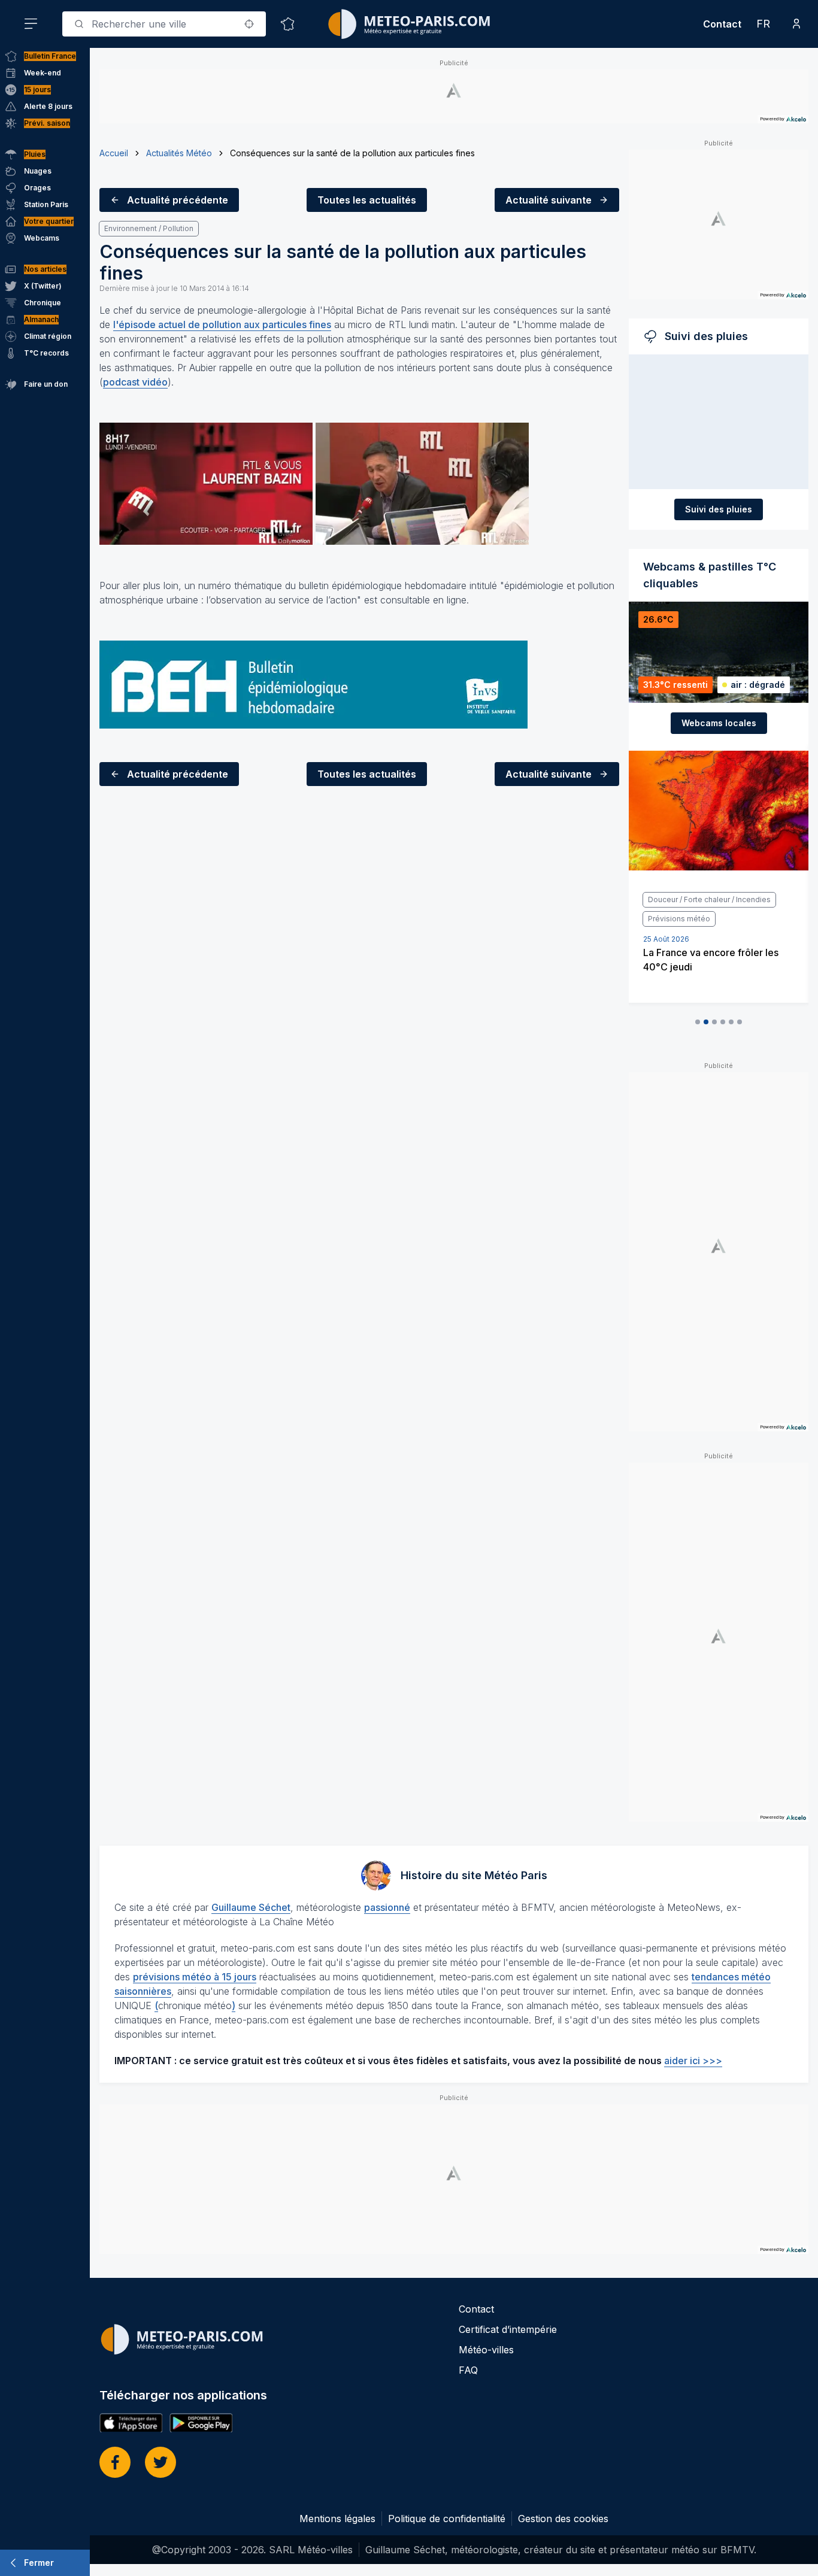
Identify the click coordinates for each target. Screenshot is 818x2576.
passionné (387, 1907)
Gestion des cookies (563, 2519)
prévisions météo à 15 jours (195, 1977)
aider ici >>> (693, 2061)
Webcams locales (719, 723)
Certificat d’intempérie (508, 2329)
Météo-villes (486, 2350)
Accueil (114, 153)
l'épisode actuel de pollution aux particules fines (222, 324)
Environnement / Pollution (149, 228)
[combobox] (164, 24)
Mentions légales (337, 2519)
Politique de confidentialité (447, 2519)
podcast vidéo (135, 382)
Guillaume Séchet (251, 1907)
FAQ (468, 2370)
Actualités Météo (179, 153)
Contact (722, 24)
